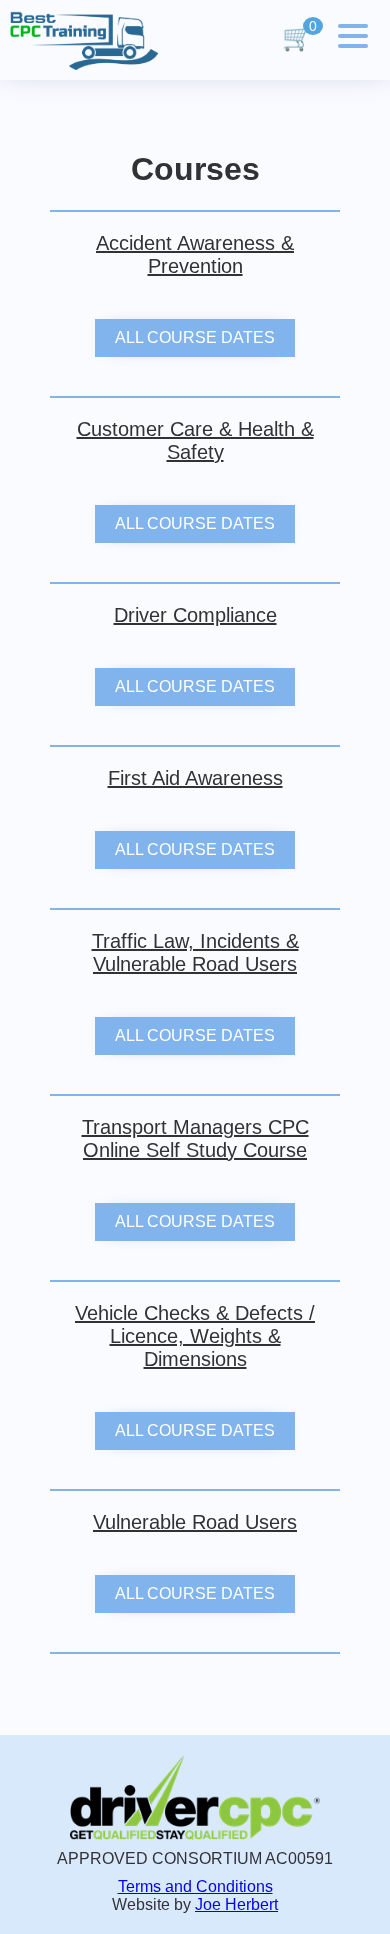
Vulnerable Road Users (195, 1522)
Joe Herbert (236, 1904)
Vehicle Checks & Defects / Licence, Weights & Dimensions (195, 1336)
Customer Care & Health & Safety (195, 440)
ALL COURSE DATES (195, 337)
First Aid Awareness (195, 778)
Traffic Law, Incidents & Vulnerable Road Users (195, 952)
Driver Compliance (195, 615)
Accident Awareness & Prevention (195, 254)
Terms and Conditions (195, 1886)
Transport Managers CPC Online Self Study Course (195, 1138)
